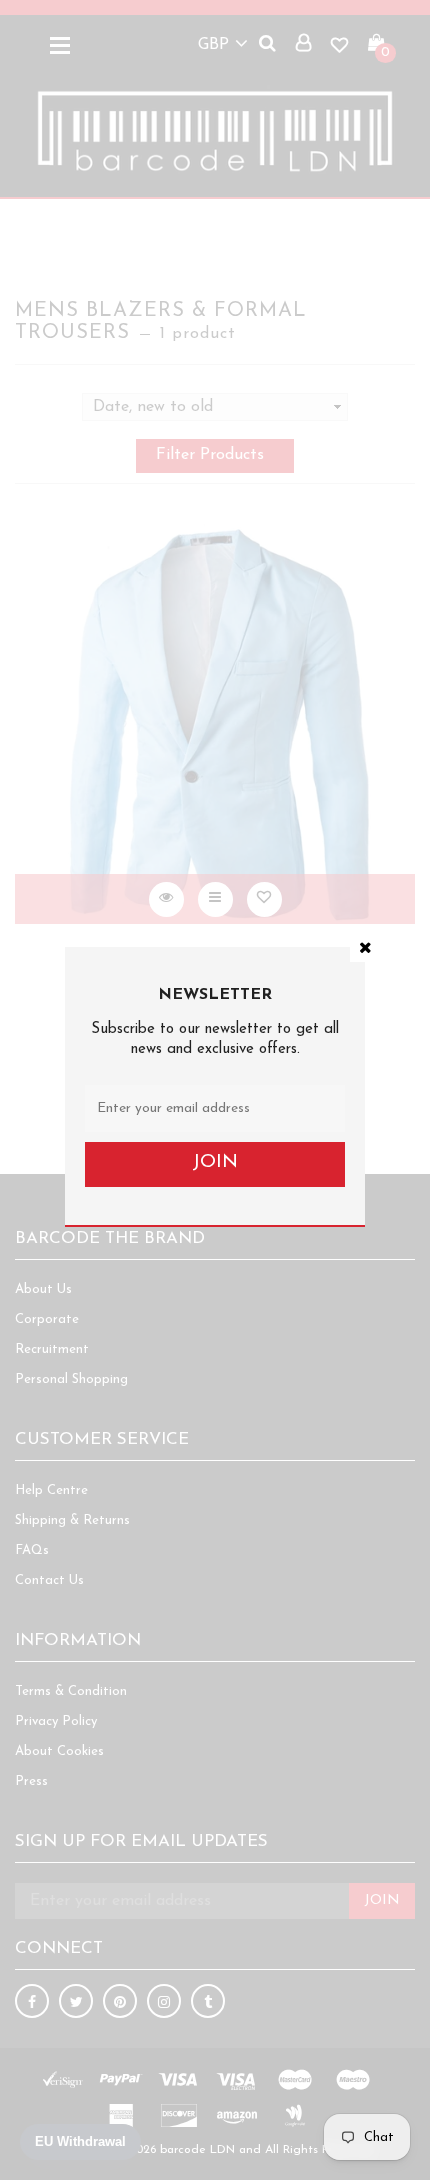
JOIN (215, 1162)
